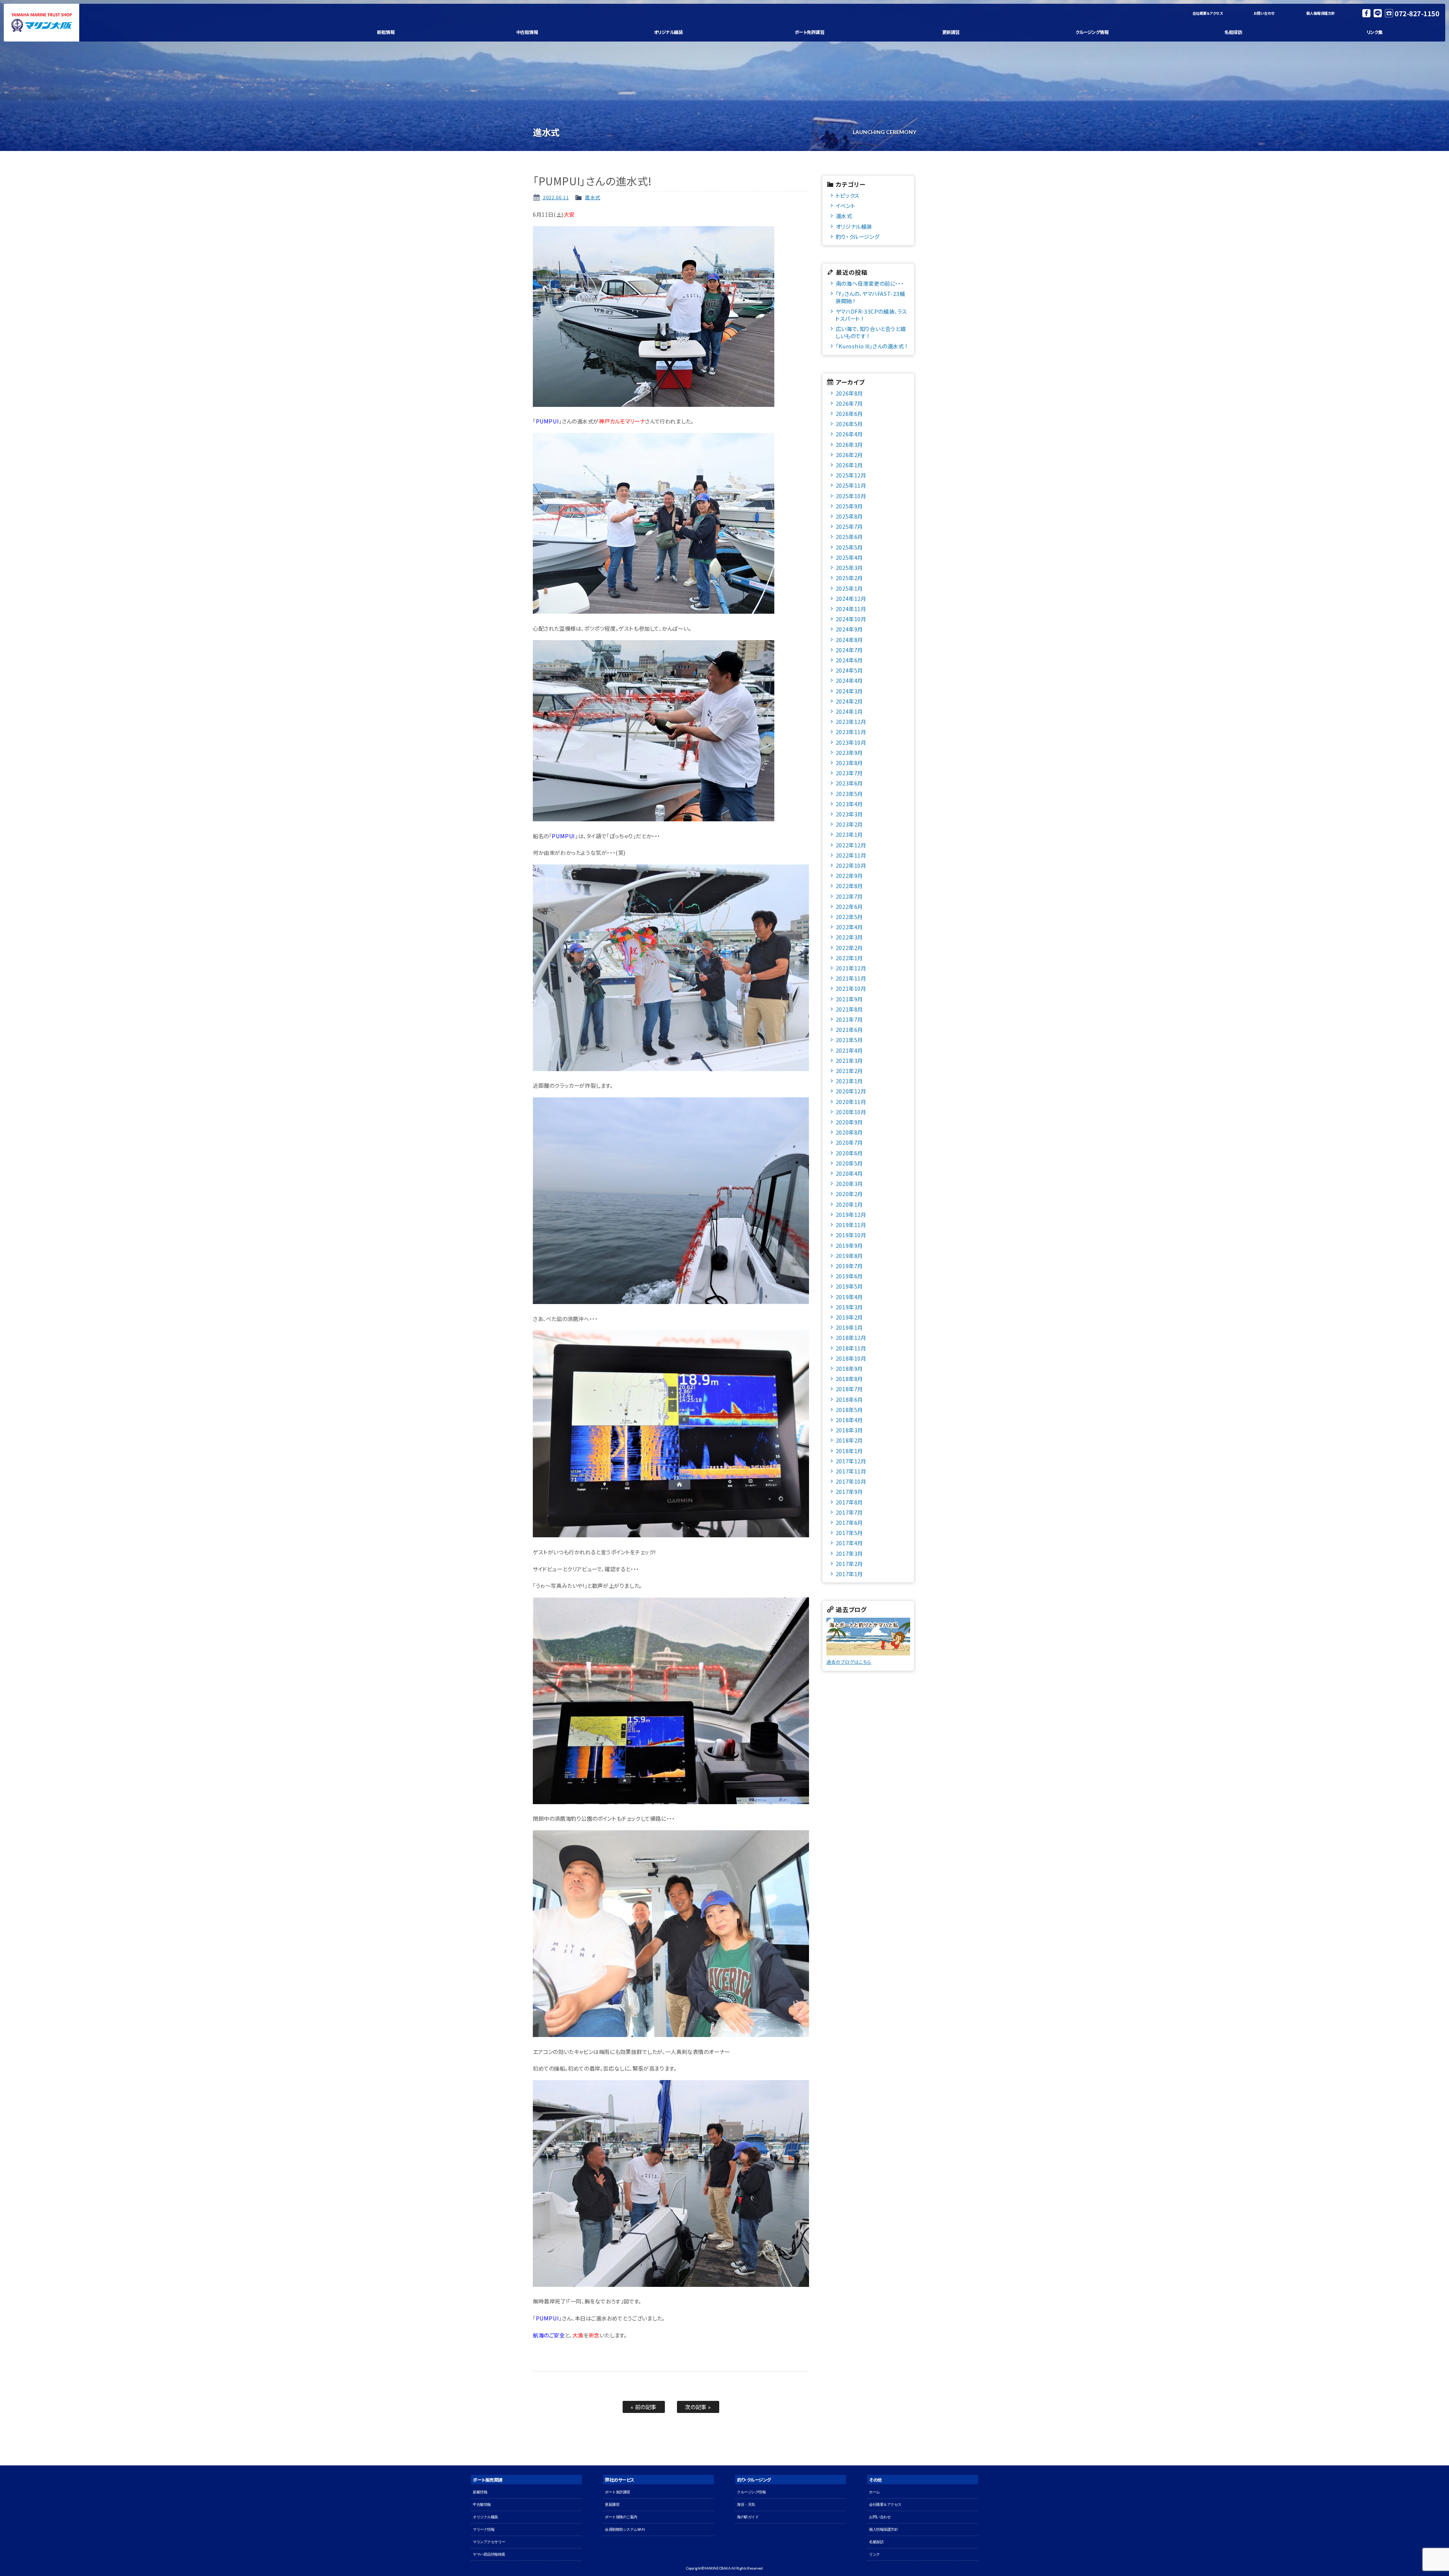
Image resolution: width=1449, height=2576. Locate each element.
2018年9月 (849, 1368)
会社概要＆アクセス (1208, 13)
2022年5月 (849, 917)
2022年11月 (851, 855)
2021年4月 (849, 1050)
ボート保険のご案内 (621, 2517)
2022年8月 (849, 886)
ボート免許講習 (810, 32)
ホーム (874, 2492)
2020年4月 (849, 1173)
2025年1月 (849, 588)
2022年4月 (849, 927)
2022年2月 (849, 948)
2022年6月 (849, 906)
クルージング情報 (1092, 32)
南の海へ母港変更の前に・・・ (870, 283)
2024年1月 (849, 711)
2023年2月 (849, 824)
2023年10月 (851, 742)
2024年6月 (849, 660)
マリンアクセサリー (489, 2542)
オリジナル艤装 (668, 32)
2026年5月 (849, 424)
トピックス (848, 195)
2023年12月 (851, 721)
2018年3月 (849, 1430)
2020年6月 (849, 1153)
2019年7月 (849, 1266)
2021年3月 (849, 1060)
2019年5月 (849, 1286)
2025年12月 (851, 475)
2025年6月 (849, 537)
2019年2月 (849, 1317)
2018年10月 (851, 1358)
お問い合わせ (1264, 13)
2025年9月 (849, 506)
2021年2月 (849, 1071)
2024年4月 (849, 680)
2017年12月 (851, 1461)
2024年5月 (849, 670)
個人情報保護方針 (1321, 13)
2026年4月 (849, 434)
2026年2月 (849, 455)
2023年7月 (849, 773)
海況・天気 (746, 2504)
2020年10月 (851, 1112)
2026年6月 (849, 413)
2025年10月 (851, 496)
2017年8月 (849, 1502)
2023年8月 (849, 763)
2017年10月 (851, 1481)
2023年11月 (851, 732)
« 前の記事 (644, 2407)
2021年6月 (849, 1029)
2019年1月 (849, 1327)
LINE (1378, 13)
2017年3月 (849, 1553)
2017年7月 (849, 1512)
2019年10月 (851, 1235)
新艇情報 (386, 32)
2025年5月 (849, 547)
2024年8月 (849, 640)
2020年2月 (849, 1194)
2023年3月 (849, 814)
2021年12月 (851, 968)
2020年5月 (849, 1163)
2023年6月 (849, 783)
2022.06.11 (555, 197)
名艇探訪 (1233, 32)
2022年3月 (849, 937)
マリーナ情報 (484, 2529)
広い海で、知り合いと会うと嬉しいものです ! (871, 332)
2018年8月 (849, 1379)
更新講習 (951, 32)
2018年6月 (849, 1399)
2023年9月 (849, 752)
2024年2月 (849, 701)
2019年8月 (849, 1256)
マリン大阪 (42, 23)
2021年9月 (849, 999)
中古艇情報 (527, 32)
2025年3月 (849, 567)
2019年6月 (849, 1276)
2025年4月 (849, 557)
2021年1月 (849, 1081)
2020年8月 (849, 1132)
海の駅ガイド (748, 2517)
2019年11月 (851, 1225)
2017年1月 (849, 1574)
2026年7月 (849, 403)
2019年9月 (849, 1245)
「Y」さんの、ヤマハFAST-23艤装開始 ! (870, 297)
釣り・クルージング (858, 236)
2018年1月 (849, 1451)
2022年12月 (851, 845)
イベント (845, 206)
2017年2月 (849, 1564)
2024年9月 (849, 629)
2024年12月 (851, 598)
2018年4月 (849, 1420)
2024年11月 (851, 609)
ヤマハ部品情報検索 (489, 2554)
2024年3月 (849, 691)
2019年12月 (851, 1214)
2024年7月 (849, 650)
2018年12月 (851, 1337)
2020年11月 (851, 1102)
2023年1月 (849, 834)
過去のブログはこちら (849, 1662)
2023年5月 (849, 794)
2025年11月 (851, 485)
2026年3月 (849, 444)
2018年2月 (849, 1440)
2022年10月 (851, 865)
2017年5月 (849, 1533)
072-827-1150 (1417, 13)
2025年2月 (849, 578)
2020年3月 (849, 1183)
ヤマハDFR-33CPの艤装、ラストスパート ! (871, 315)
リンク (874, 2554)
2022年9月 (849, 875)
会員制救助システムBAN (625, 2529)
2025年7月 (849, 526)
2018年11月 (851, 1348)
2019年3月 (849, 1307)
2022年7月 (849, 896)
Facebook (1366, 13)
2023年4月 (849, 804)
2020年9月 (849, 1122)
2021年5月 (849, 1040)
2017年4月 (849, 1543)
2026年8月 (849, 393)
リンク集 (1375, 32)
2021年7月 (849, 1019)
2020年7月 (849, 1142)
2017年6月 (849, 1522)
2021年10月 (851, 988)
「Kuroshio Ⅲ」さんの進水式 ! (871, 346)
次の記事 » (698, 2407)
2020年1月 (849, 1204)
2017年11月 (851, 1471)
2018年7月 (849, 1389)
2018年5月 (849, 1410)
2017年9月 (849, 1491)
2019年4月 (849, 1297)
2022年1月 (849, 958)
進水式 (593, 197)
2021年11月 (851, 978)
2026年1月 (849, 465)
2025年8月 (849, 516)
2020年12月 (851, 1091)
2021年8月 (849, 1009)
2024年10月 (851, 619)
